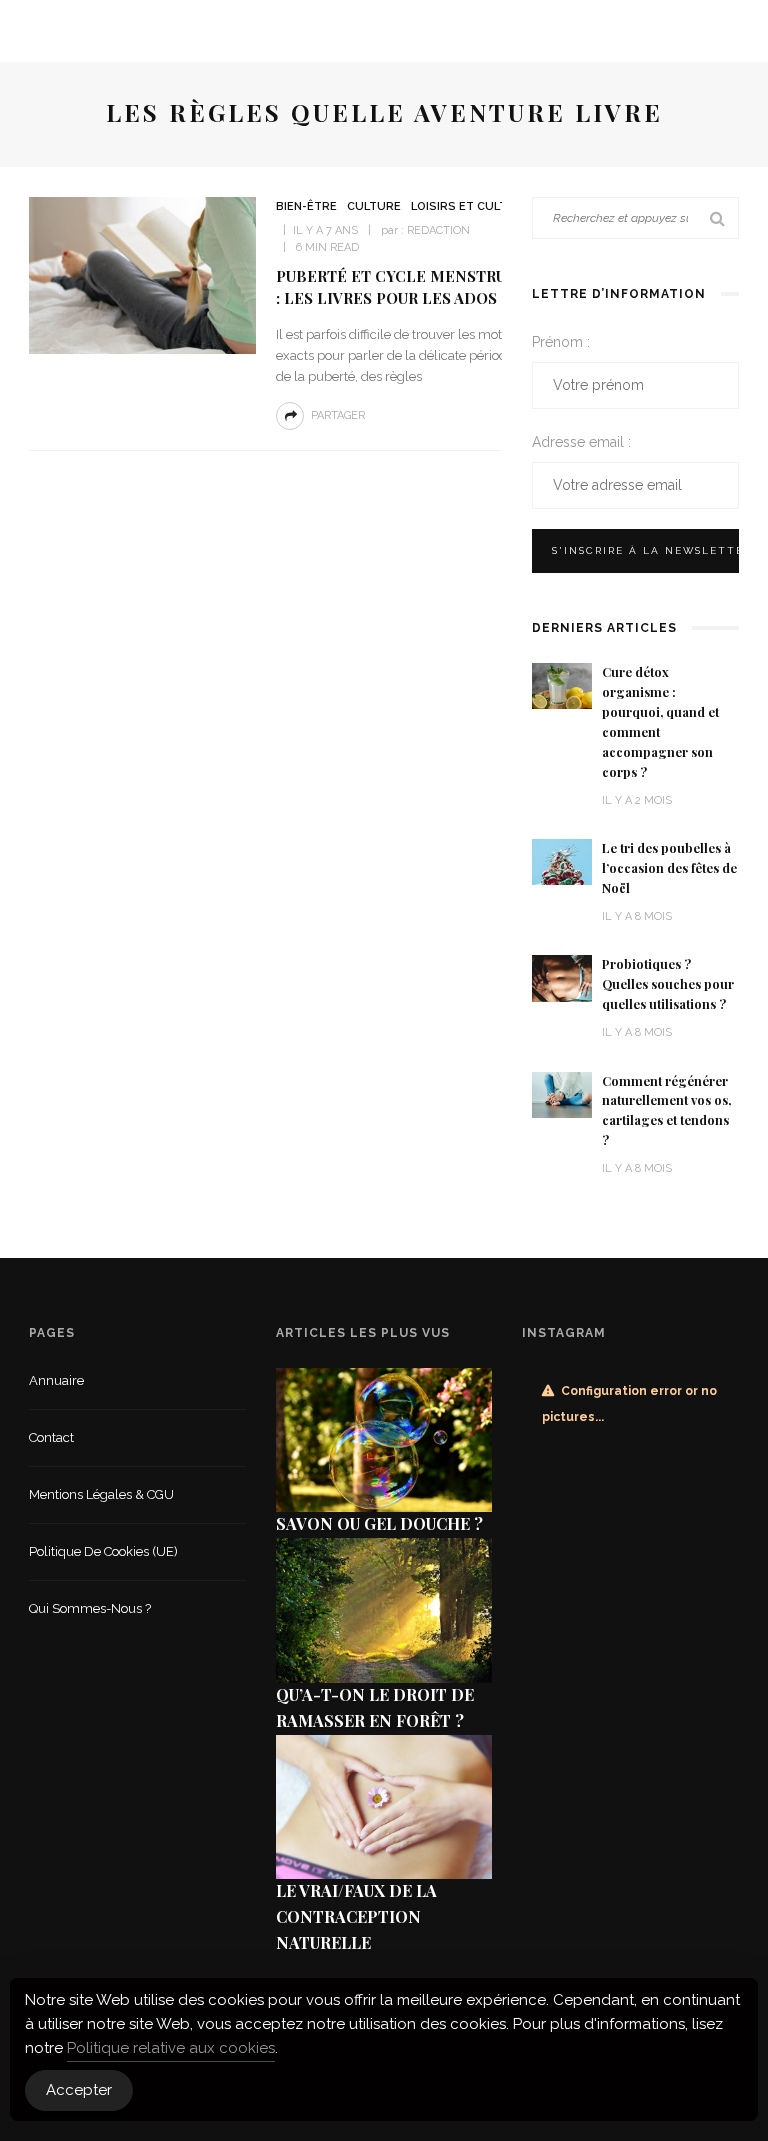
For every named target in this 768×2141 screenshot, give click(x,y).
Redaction (438, 230)
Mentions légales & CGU (101, 1494)
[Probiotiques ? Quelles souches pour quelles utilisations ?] (562, 977)
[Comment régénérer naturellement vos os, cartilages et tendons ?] (562, 1093)
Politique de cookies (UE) (103, 1551)
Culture (374, 206)
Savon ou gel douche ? (379, 1523)
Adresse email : (581, 442)
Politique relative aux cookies (171, 2048)
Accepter (79, 2090)
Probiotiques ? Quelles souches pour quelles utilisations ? (668, 984)
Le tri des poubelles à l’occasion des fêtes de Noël (669, 868)
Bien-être (306, 206)
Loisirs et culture (471, 206)
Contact (51, 1437)
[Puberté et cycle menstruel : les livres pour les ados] (142, 274)
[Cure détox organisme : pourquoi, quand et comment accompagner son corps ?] (562, 684)
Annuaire (56, 1380)
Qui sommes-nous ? (90, 1608)
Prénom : (561, 342)
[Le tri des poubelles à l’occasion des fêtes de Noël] (562, 860)
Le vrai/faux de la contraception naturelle (356, 1916)
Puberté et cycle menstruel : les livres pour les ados (401, 287)
